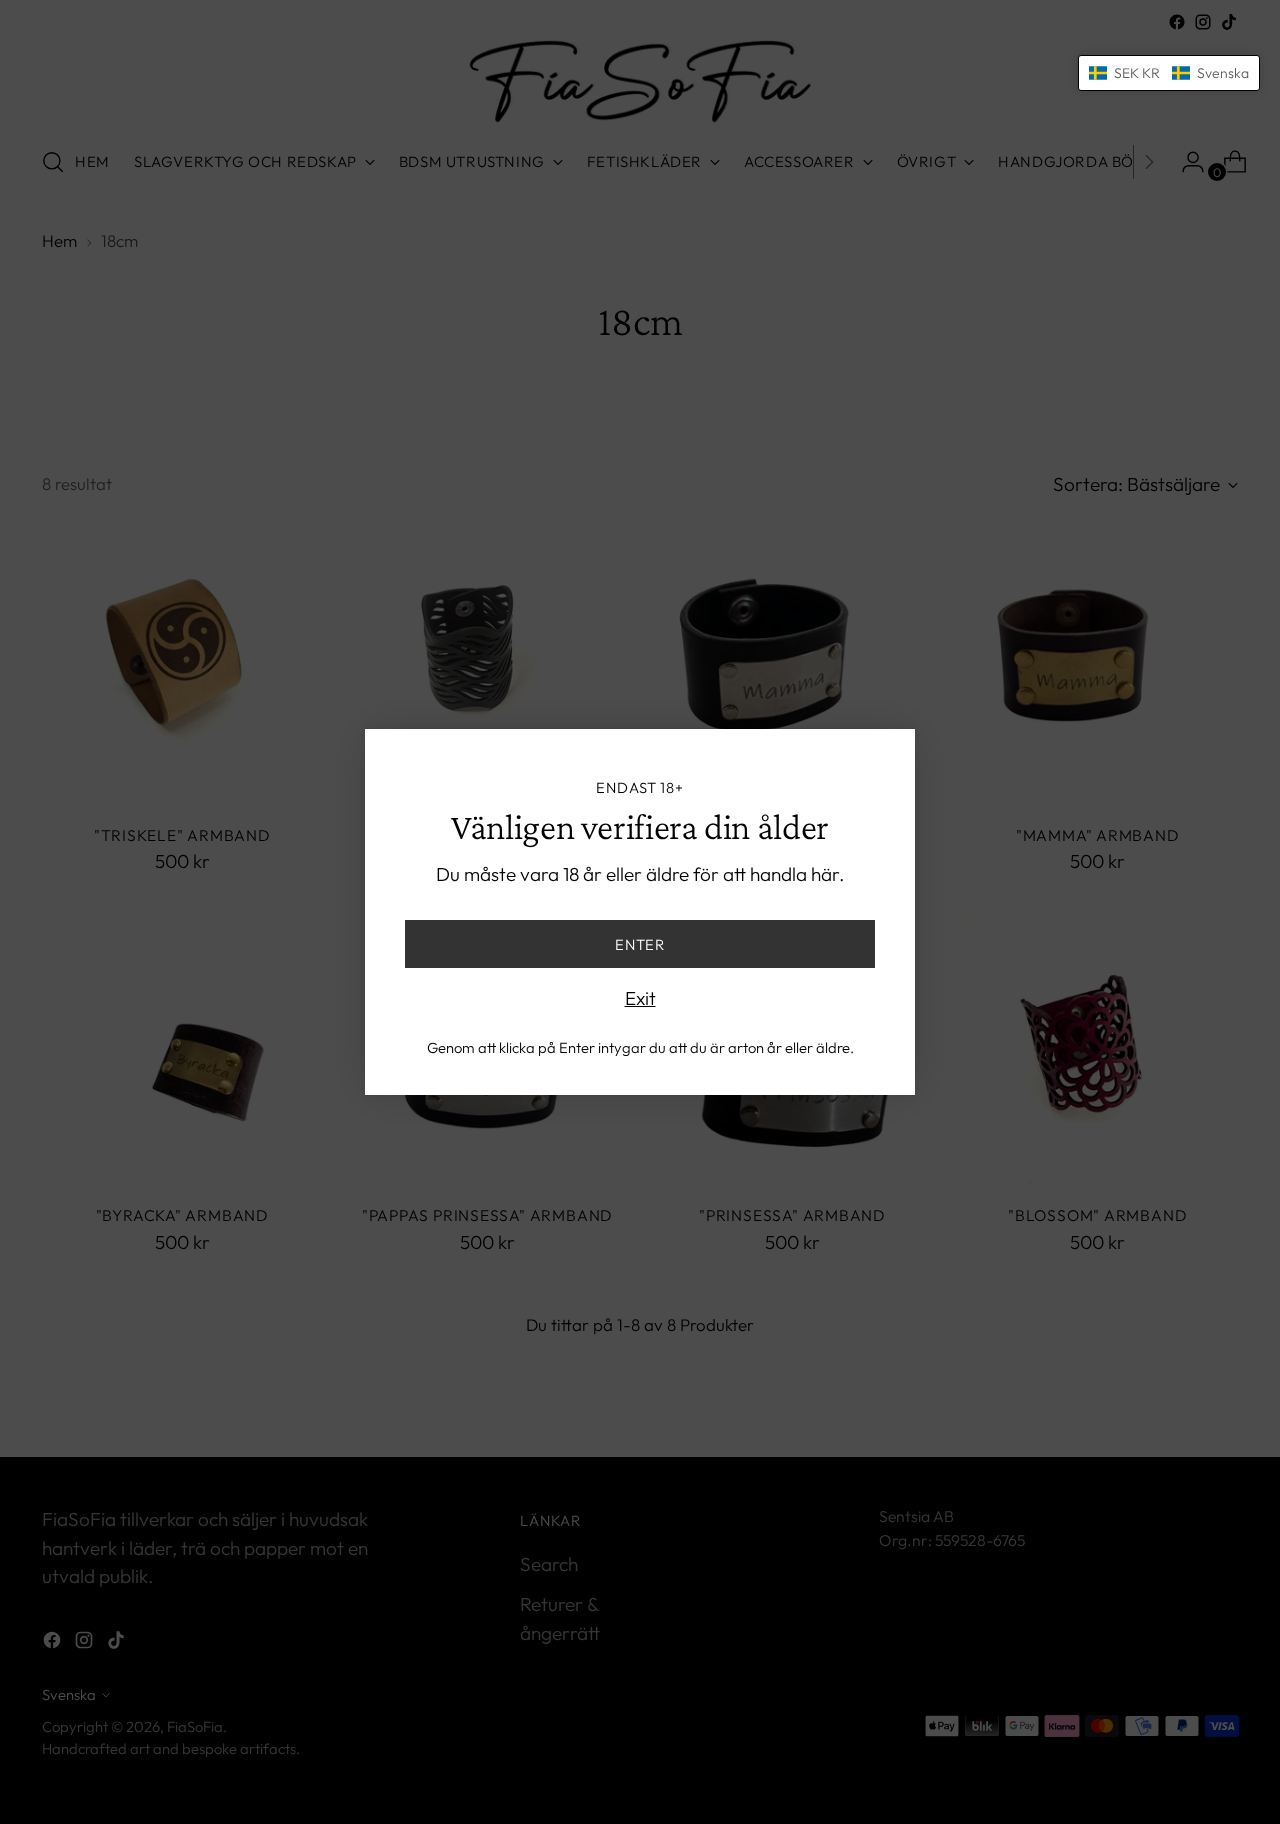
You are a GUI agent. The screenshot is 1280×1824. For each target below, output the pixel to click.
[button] (1169, 73)
